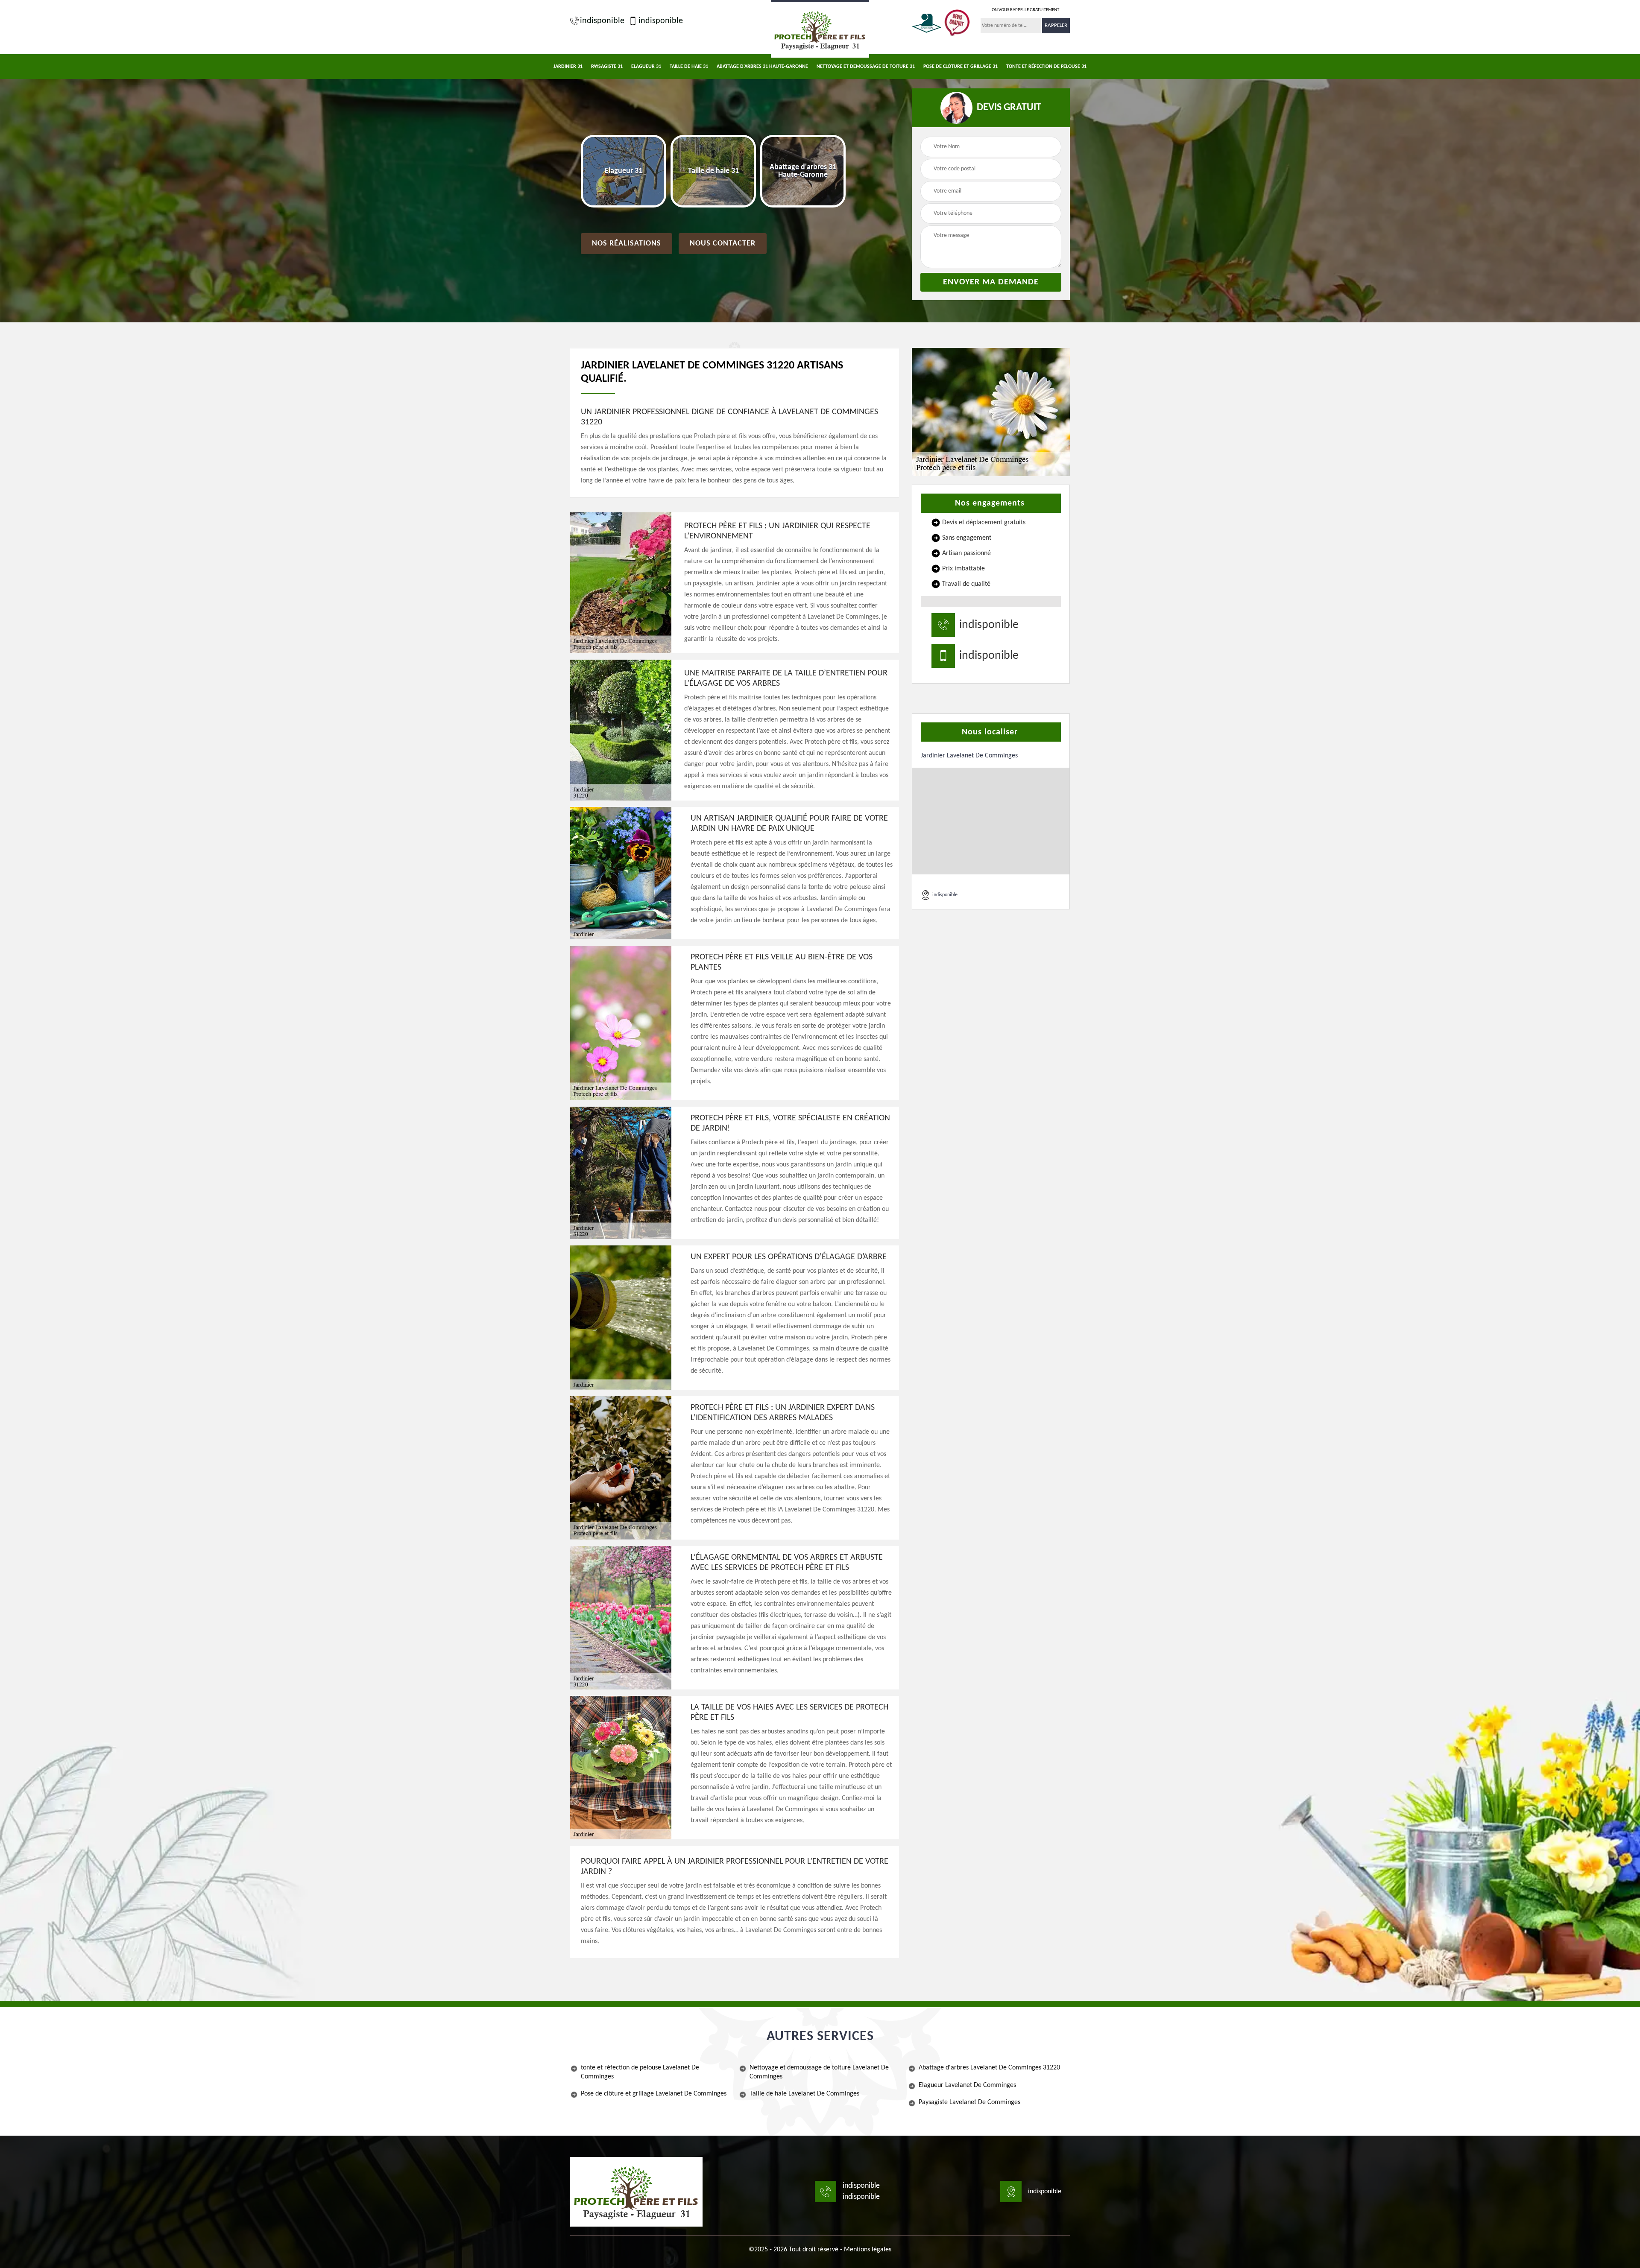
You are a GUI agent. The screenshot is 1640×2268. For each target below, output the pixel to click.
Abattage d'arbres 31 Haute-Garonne (762, 67)
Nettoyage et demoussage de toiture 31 (866, 67)
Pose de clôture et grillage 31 (961, 67)
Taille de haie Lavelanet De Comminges (804, 2094)
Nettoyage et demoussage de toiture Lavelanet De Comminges (819, 2072)
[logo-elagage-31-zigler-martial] (820, 29)
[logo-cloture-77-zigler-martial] (636, 2192)
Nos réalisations (627, 244)
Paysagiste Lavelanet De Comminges (969, 2102)
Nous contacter (723, 244)
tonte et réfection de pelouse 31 (1046, 67)
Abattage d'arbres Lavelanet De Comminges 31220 (989, 2068)
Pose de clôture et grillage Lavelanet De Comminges (654, 2094)
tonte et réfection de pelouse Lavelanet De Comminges (640, 2072)
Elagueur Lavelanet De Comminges (967, 2085)
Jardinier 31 (568, 67)
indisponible (602, 21)
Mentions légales (868, 2250)
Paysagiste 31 (607, 67)
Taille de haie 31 (689, 67)
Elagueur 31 (646, 67)
